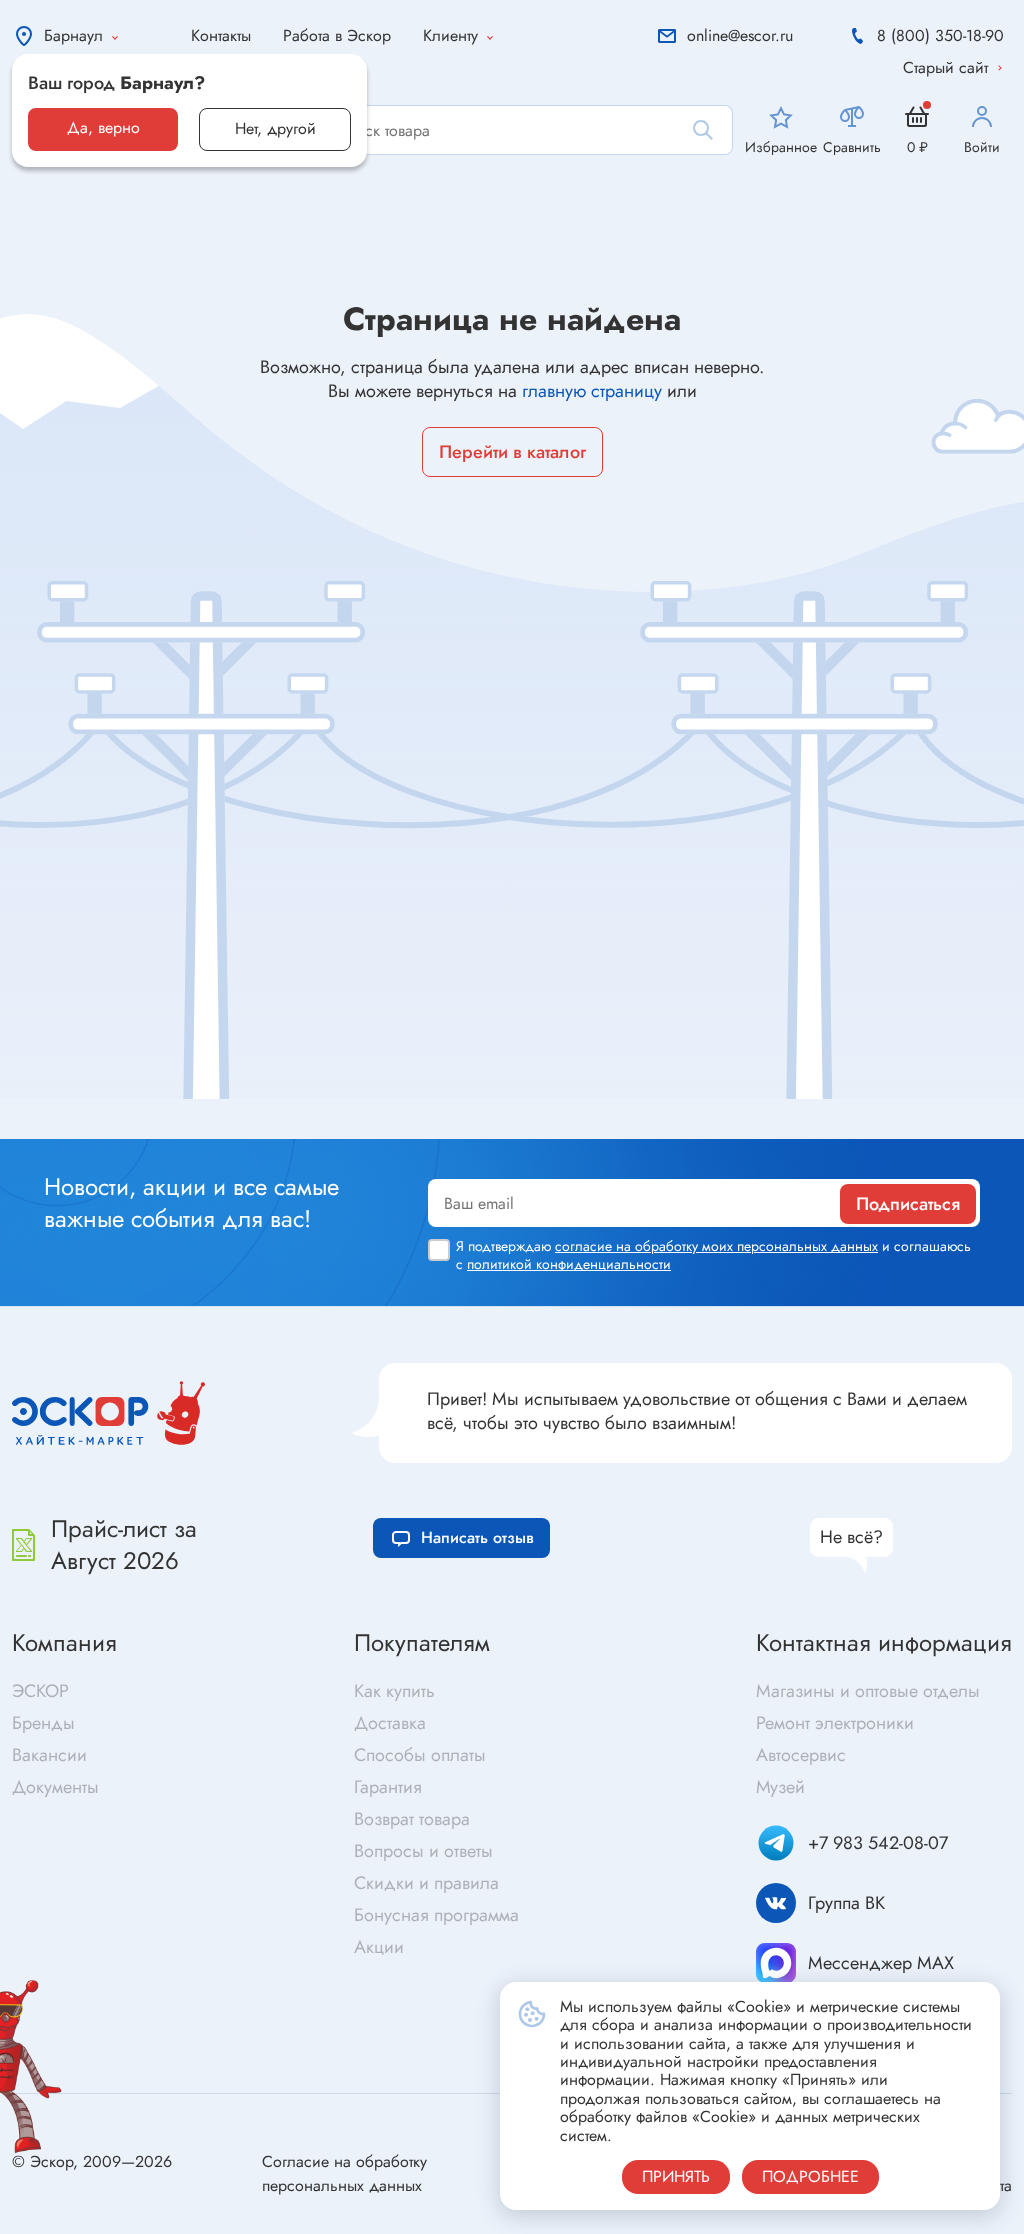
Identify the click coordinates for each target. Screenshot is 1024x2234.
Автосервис (801, 1755)
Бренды (43, 1723)
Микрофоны (562, 1110)
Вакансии (49, 1755)
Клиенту (450, 35)
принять (676, 2176)
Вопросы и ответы (423, 1851)
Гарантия (388, 1787)
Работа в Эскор (337, 35)
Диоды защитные (86, 1106)
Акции (379, 1947)
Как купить (394, 1691)
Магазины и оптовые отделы (868, 1691)
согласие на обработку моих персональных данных (716, 1246)
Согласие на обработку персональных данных (344, 2173)
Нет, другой (275, 128)
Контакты (221, 35)
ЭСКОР (40, 1691)
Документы (55, 1787)
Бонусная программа (436, 1915)
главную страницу (592, 391)
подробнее (810, 2176)
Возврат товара (412, 1819)
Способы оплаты (420, 1755)
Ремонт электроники (835, 1723)
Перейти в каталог (512, 452)
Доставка (390, 1723)
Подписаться (908, 1204)
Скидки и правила (426, 1883)
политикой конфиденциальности (569, 1264)
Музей (780, 1787)
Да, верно (103, 127)
